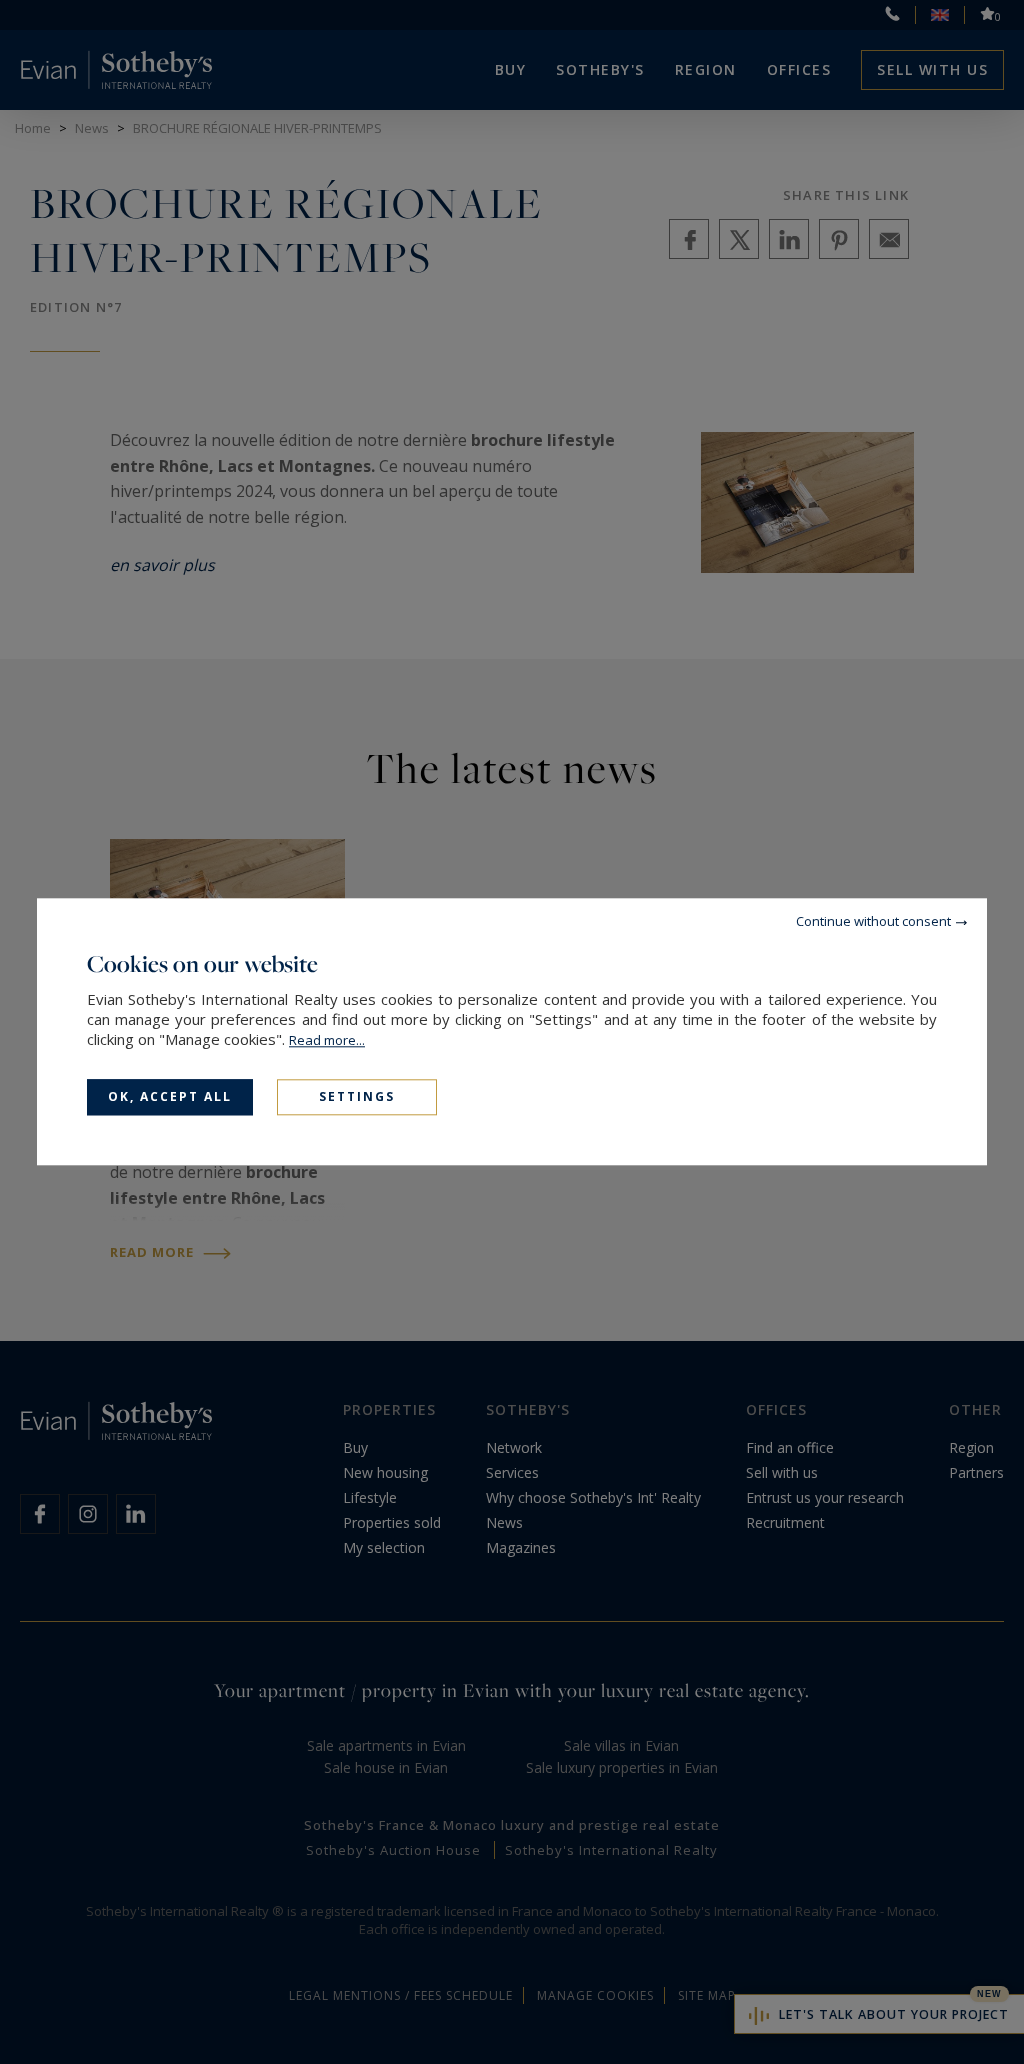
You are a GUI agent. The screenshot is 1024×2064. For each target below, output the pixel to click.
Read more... (327, 1040)
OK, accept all (170, 1096)
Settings (357, 1096)
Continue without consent (873, 921)
